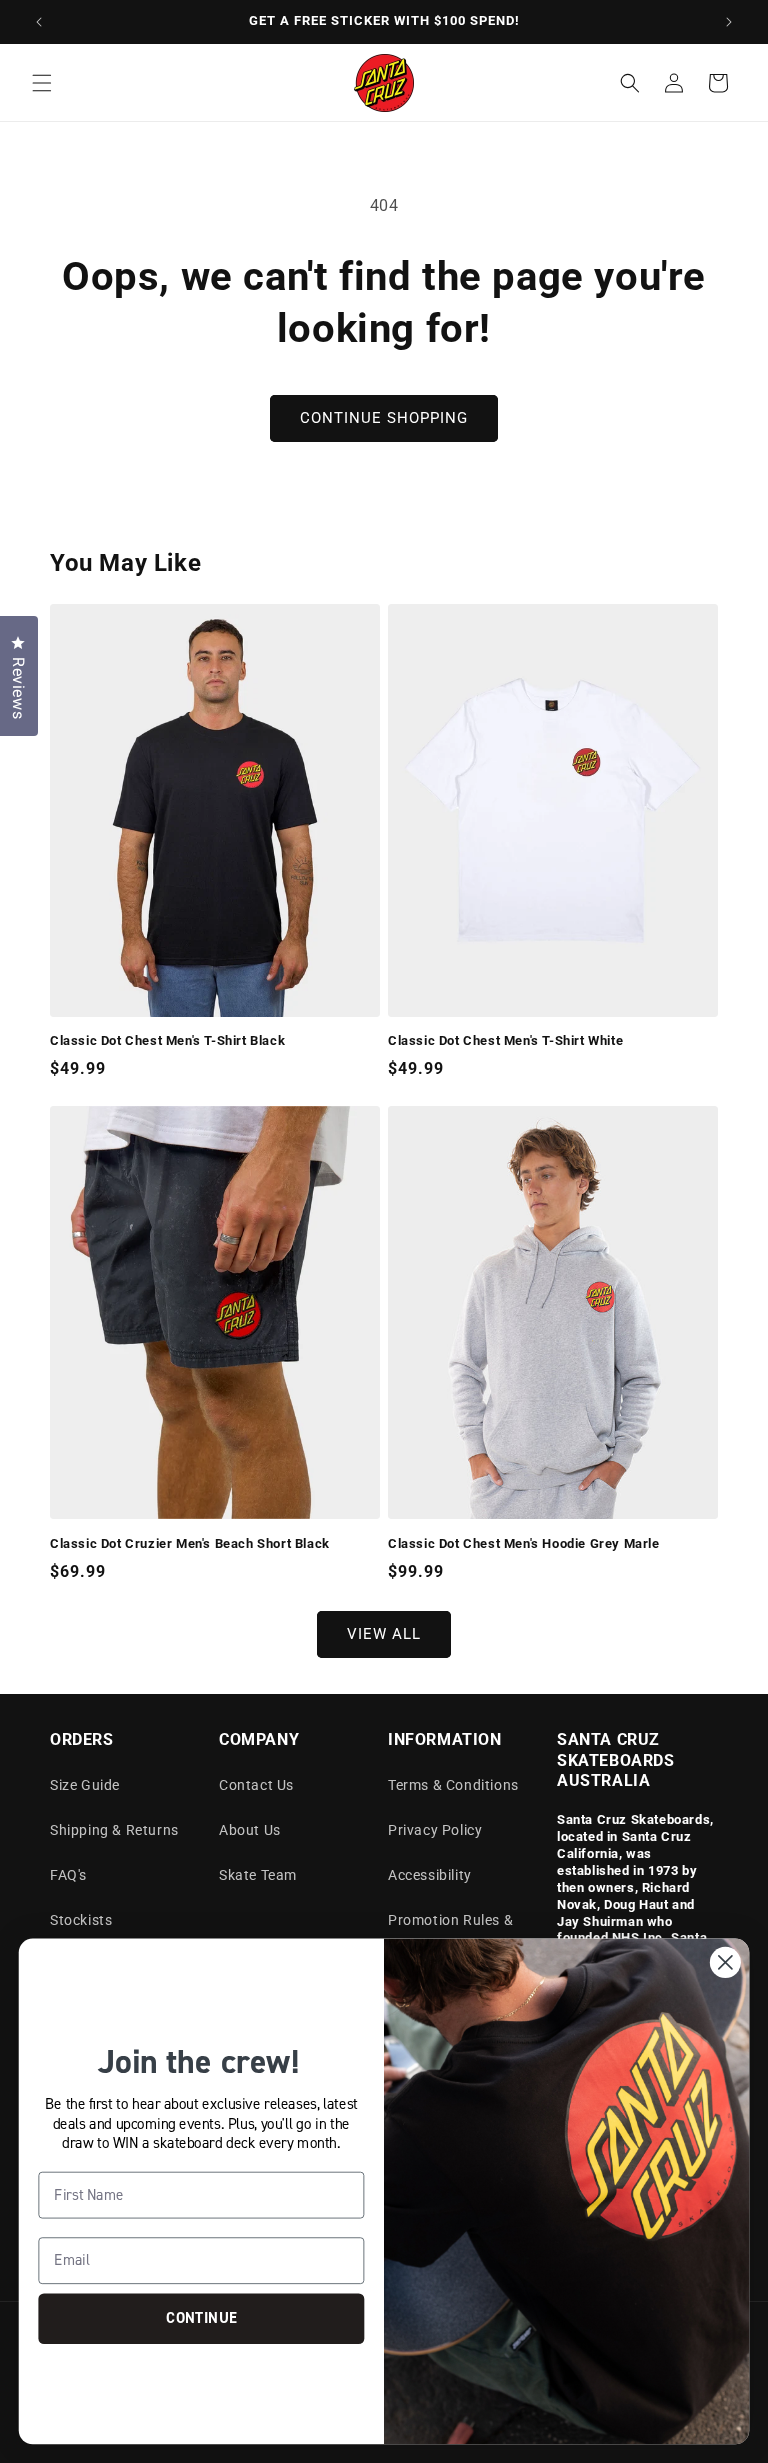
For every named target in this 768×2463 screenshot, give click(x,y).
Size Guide (85, 1785)
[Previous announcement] (39, 22)
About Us (250, 1830)
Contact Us (256, 1785)
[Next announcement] (729, 22)
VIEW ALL (384, 1634)
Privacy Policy (435, 1830)
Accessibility (430, 1875)
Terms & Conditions (453, 1785)
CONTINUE (201, 2318)
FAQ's (68, 1875)
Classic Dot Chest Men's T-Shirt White (505, 1040)
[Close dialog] (725, 1962)
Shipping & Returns (114, 1830)
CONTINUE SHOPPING (384, 418)
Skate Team (258, 1875)
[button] (42, 83)
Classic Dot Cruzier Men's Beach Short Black (190, 1543)
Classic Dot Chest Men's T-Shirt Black (167, 1040)
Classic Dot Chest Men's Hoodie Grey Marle (524, 1543)
